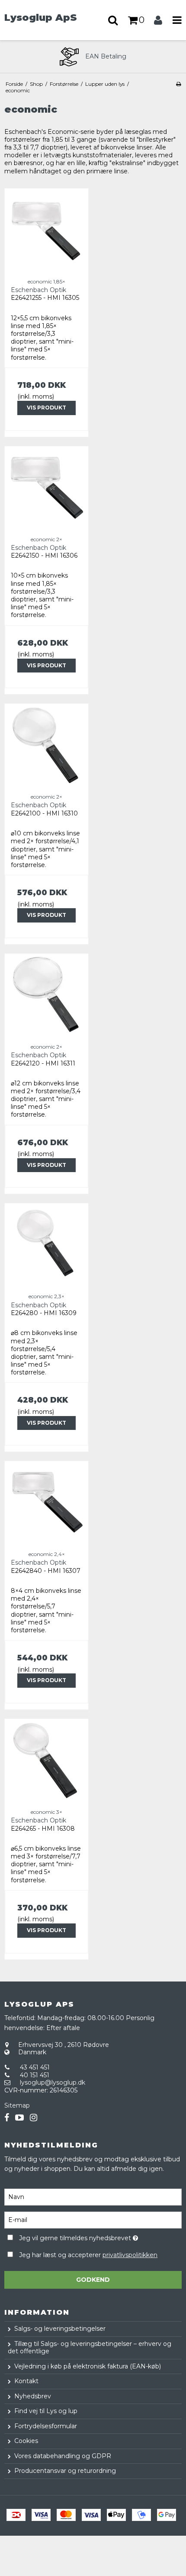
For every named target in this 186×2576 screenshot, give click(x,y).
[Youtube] (19, 2118)
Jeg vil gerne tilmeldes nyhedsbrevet (82, 2237)
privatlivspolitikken (130, 2255)
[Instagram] (34, 2118)
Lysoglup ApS (41, 17)
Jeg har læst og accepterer (88, 2255)
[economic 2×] (46, 488)
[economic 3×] (46, 1761)
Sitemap (17, 2105)
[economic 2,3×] (46, 1245)
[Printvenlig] (178, 84)
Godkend (93, 2280)
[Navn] (93, 2196)
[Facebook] (7, 2118)
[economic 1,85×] (46, 230)
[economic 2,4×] (46, 1503)
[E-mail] (93, 2219)
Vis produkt (46, 408)
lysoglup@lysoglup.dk (53, 2082)
